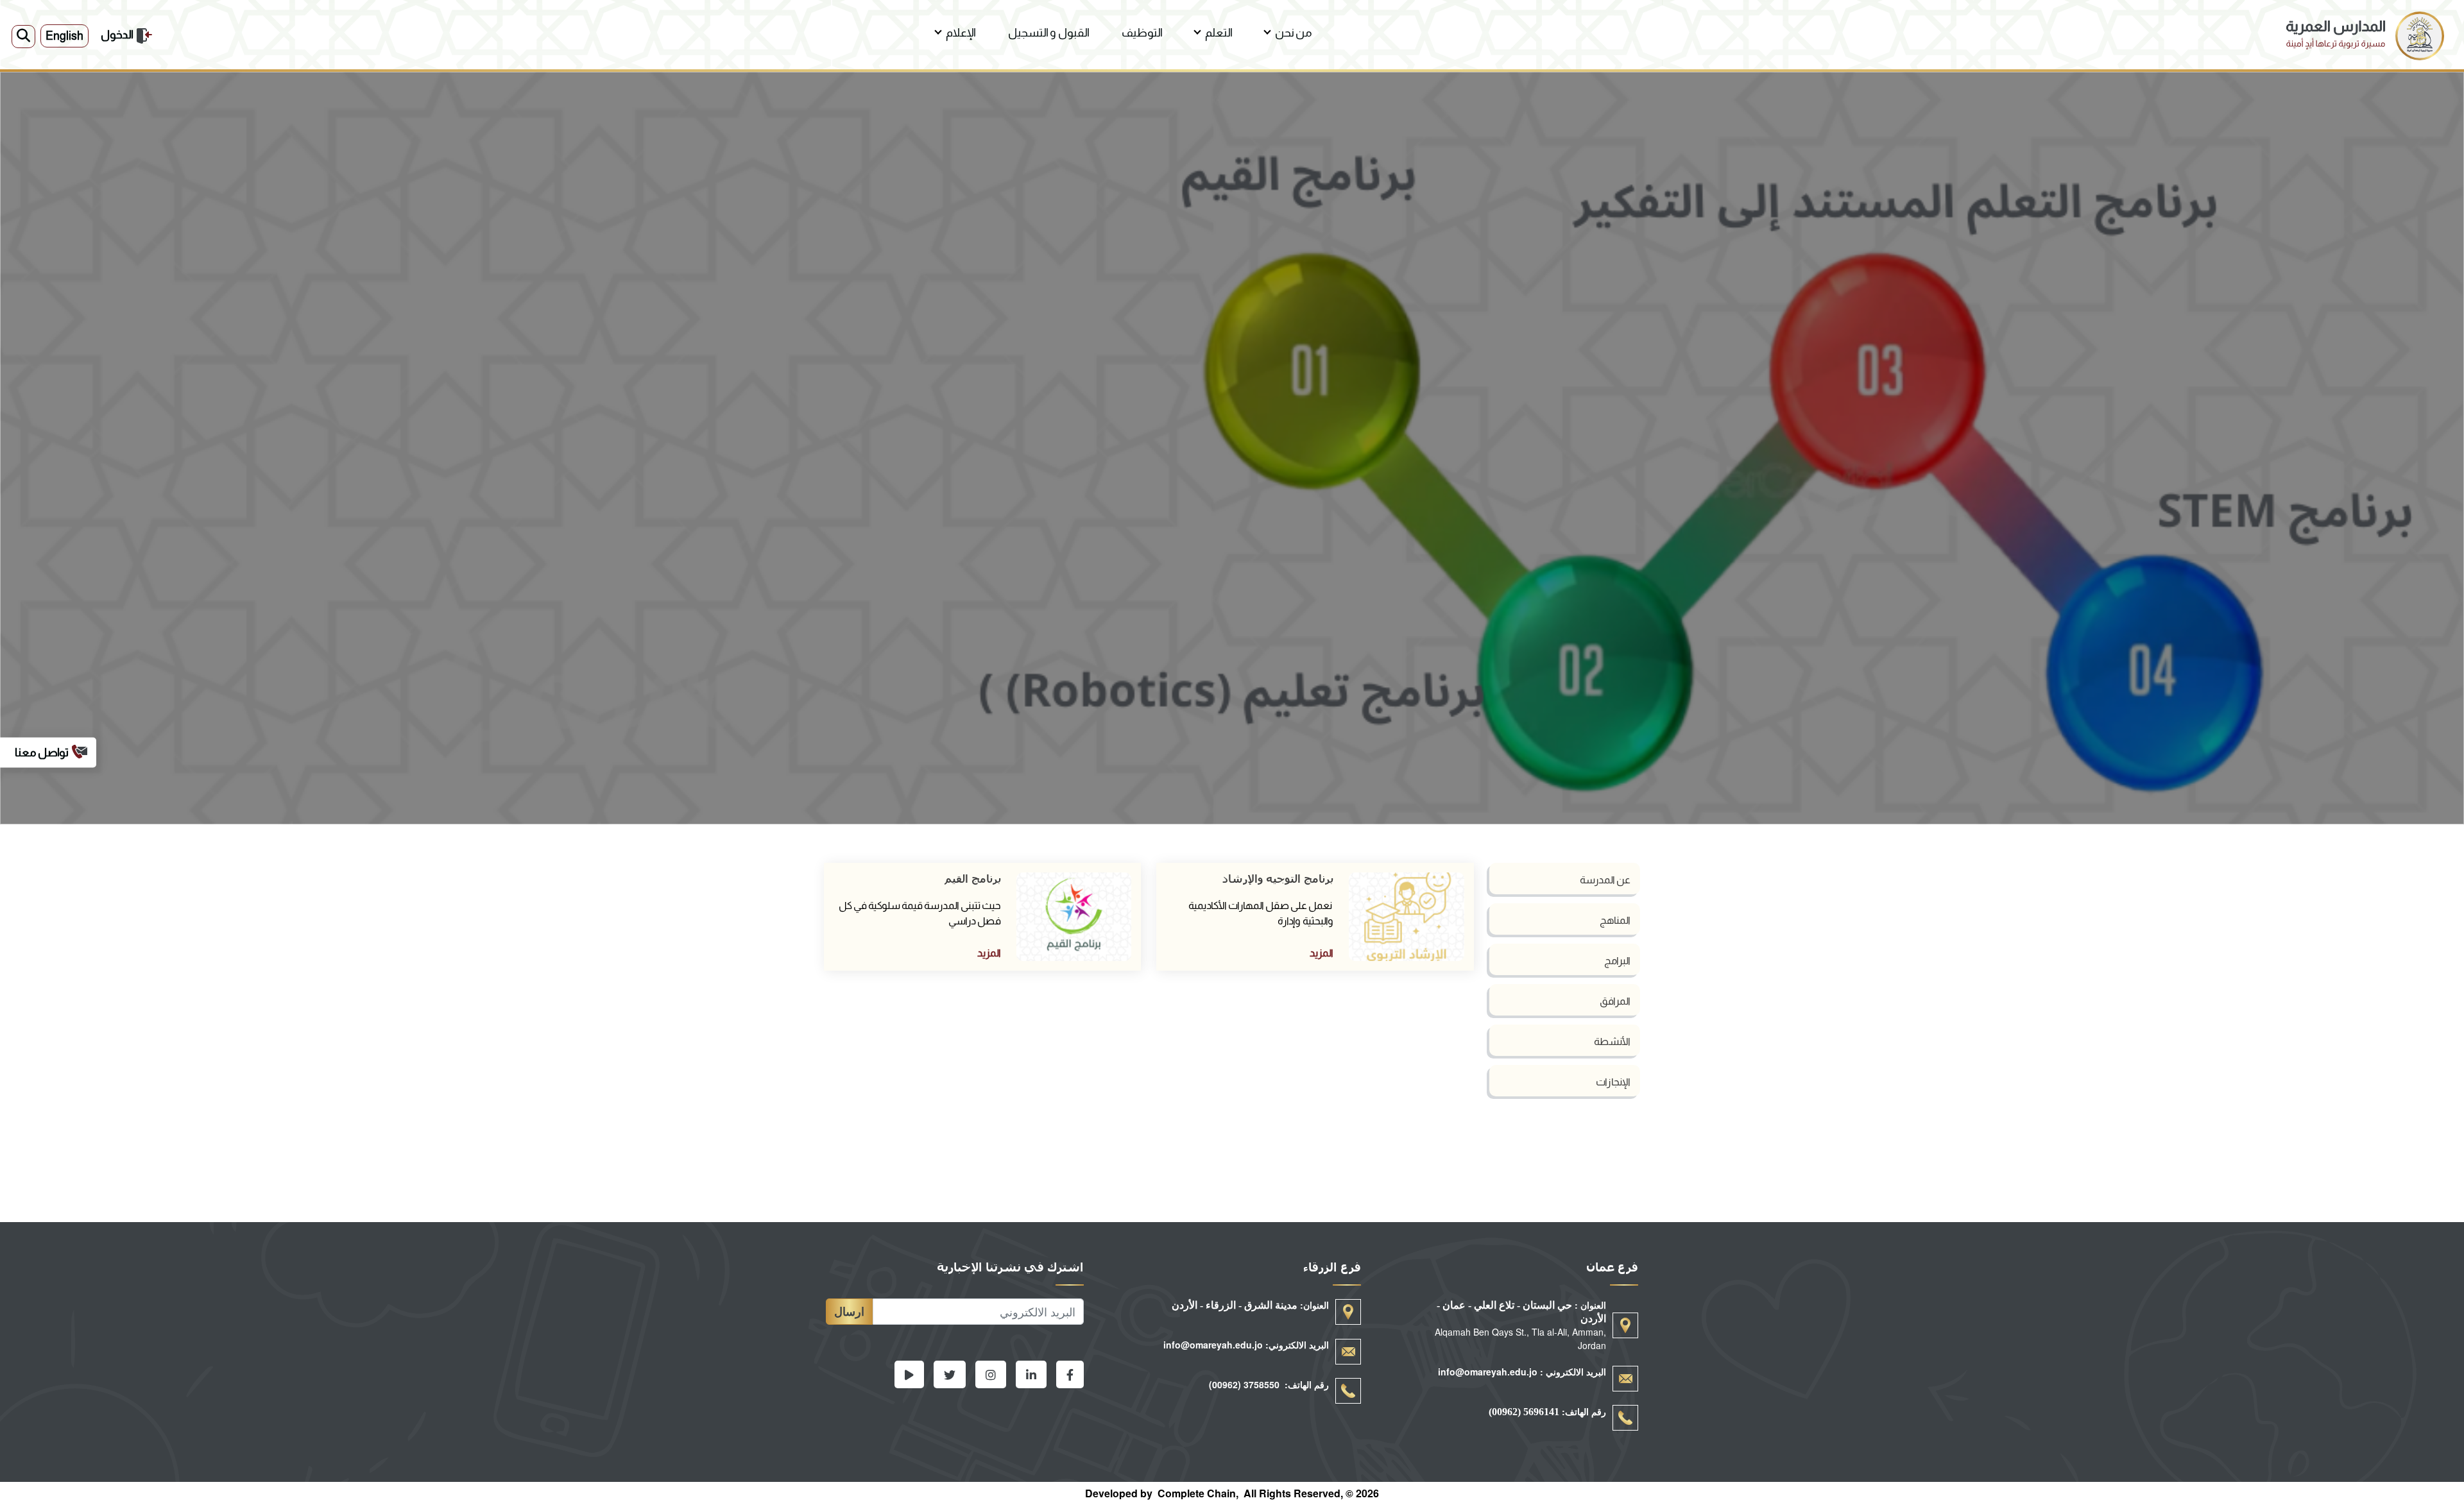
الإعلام (961, 33)
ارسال (849, 1311)
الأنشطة (1612, 1042)
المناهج (1615, 920)
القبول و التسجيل (1049, 33)
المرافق (1615, 1001)
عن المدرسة (1605, 880)
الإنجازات (1613, 1082)
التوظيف (1142, 33)
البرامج (1617, 961)
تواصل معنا (42, 752)
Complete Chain (1197, 1493)
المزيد (1322, 953)
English (64, 36)
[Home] (2365, 19)
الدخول (117, 35)
